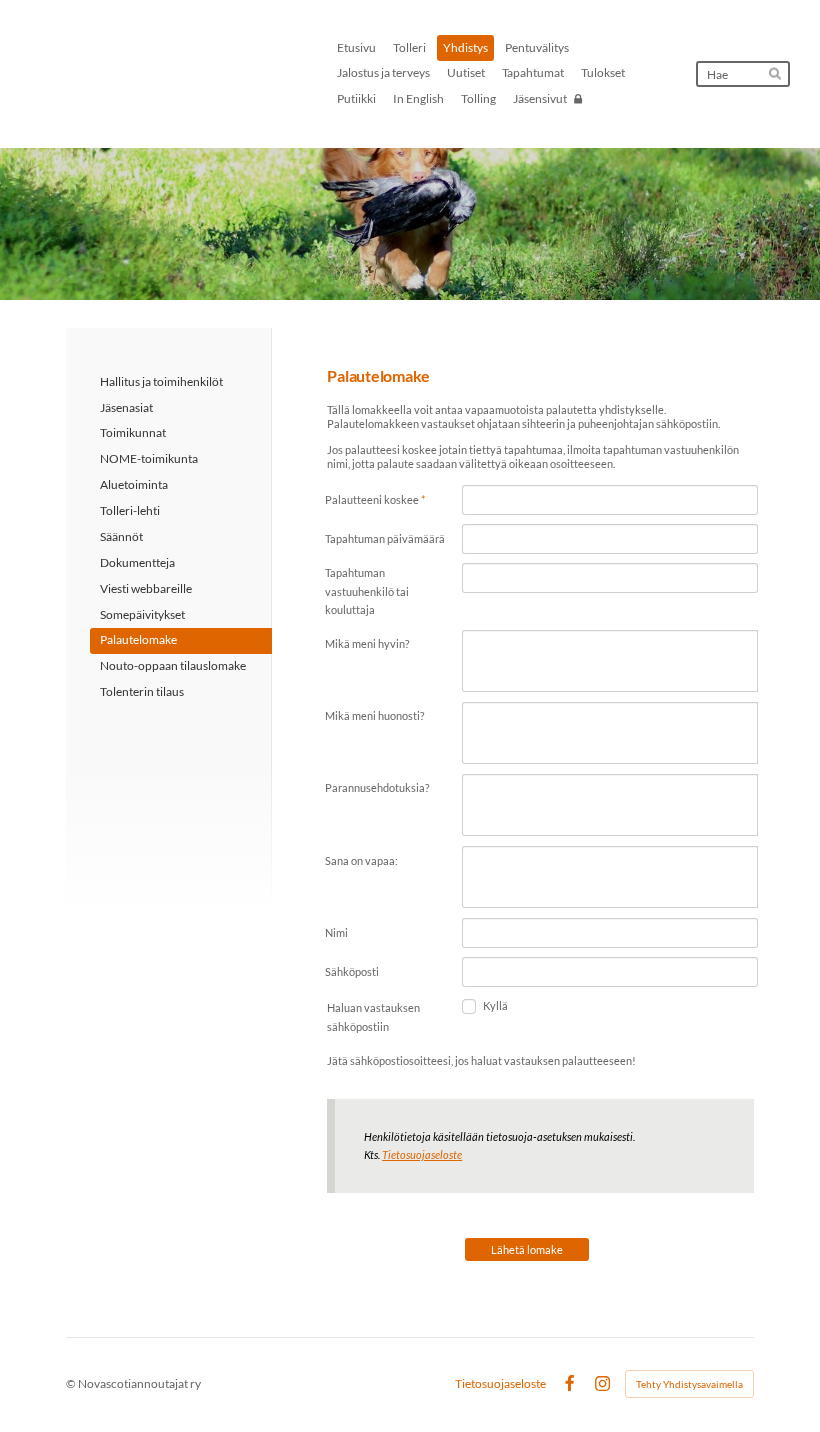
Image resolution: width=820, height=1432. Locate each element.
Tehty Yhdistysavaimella (689, 1384)
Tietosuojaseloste (422, 1154)
